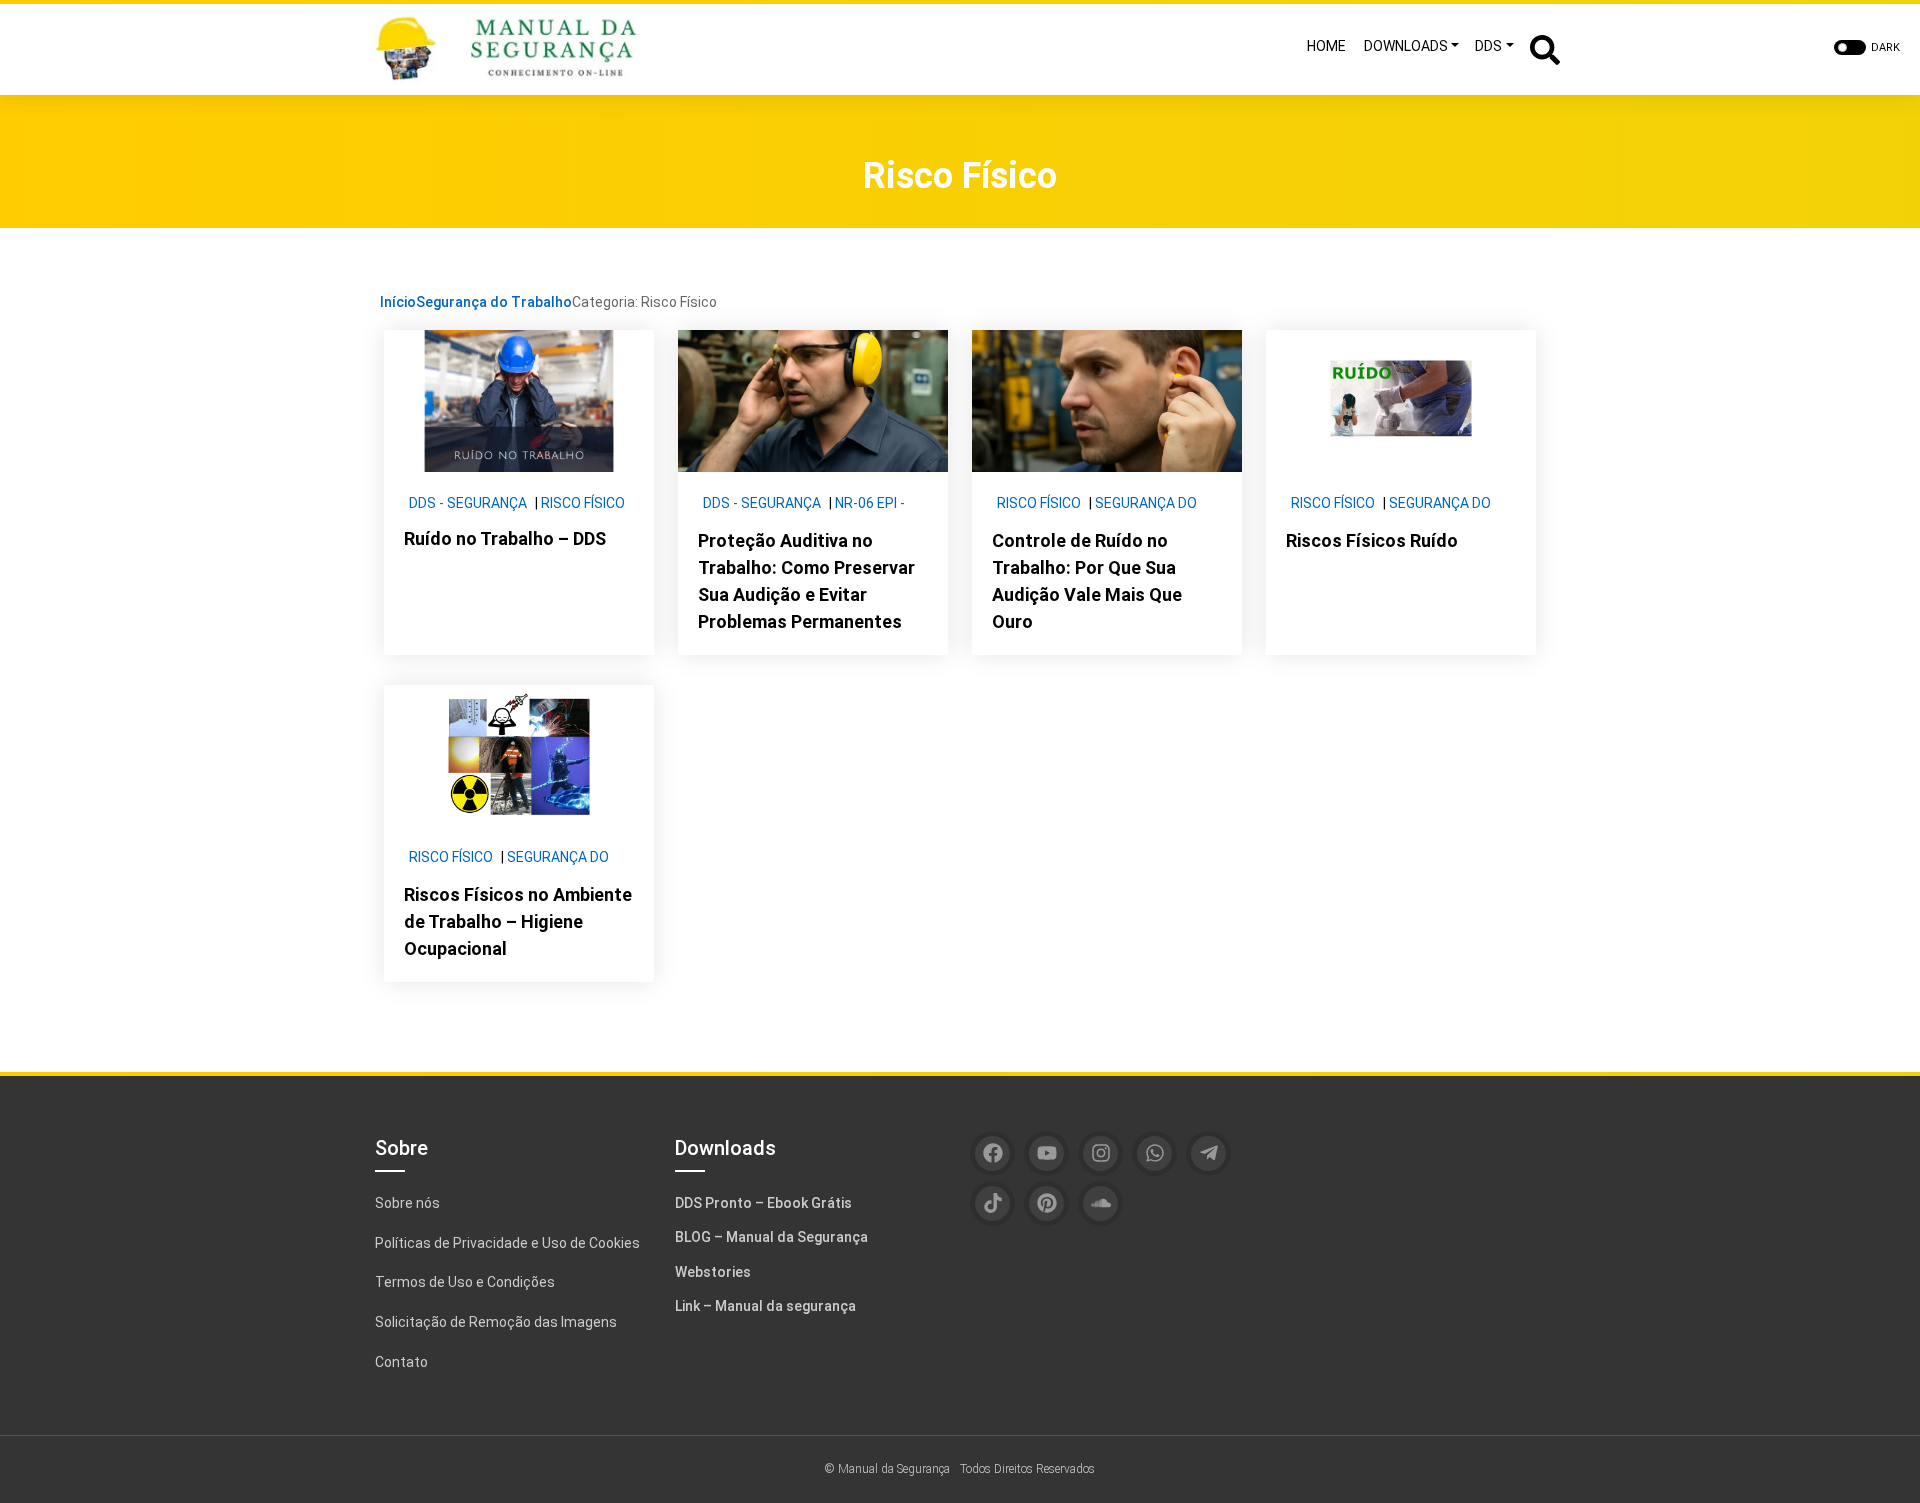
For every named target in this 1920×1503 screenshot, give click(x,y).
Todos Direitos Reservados (1027, 1469)
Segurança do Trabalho (494, 302)
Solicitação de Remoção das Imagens (496, 1322)
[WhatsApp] (1154, 1153)
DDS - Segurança (468, 503)
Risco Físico (583, 503)
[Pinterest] (1046, 1203)
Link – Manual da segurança (765, 1306)
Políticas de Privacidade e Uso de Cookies (507, 1243)
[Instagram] (1100, 1153)
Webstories (713, 1272)
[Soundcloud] (1100, 1203)
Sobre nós (407, 1203)
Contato (401, 1362)
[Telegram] (1208, 1153)
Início (398, 302)
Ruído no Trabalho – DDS (505, 538)
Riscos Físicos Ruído (1372, 540)
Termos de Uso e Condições (465, 1282)
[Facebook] (992, 1153)
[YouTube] (1046, 1153)
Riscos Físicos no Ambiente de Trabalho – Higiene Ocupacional (518, 921)
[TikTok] (992, 1203)
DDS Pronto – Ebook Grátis (763, 1203)
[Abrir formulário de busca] (1545, 47)
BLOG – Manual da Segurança (771, 1237)
